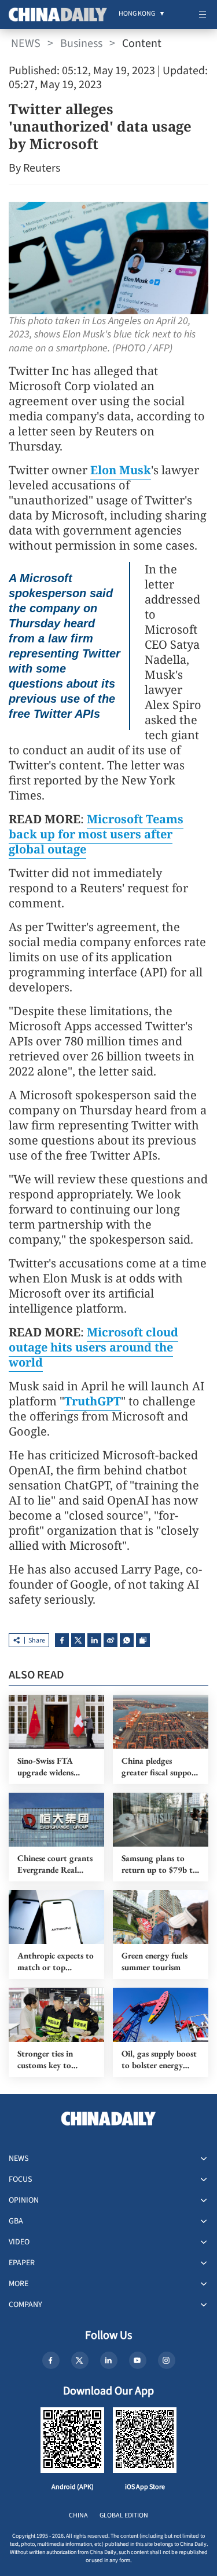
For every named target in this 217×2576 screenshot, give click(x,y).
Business (81, 43)
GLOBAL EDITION (124, 2515)
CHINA (78, 2515)
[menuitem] (137, 14)
